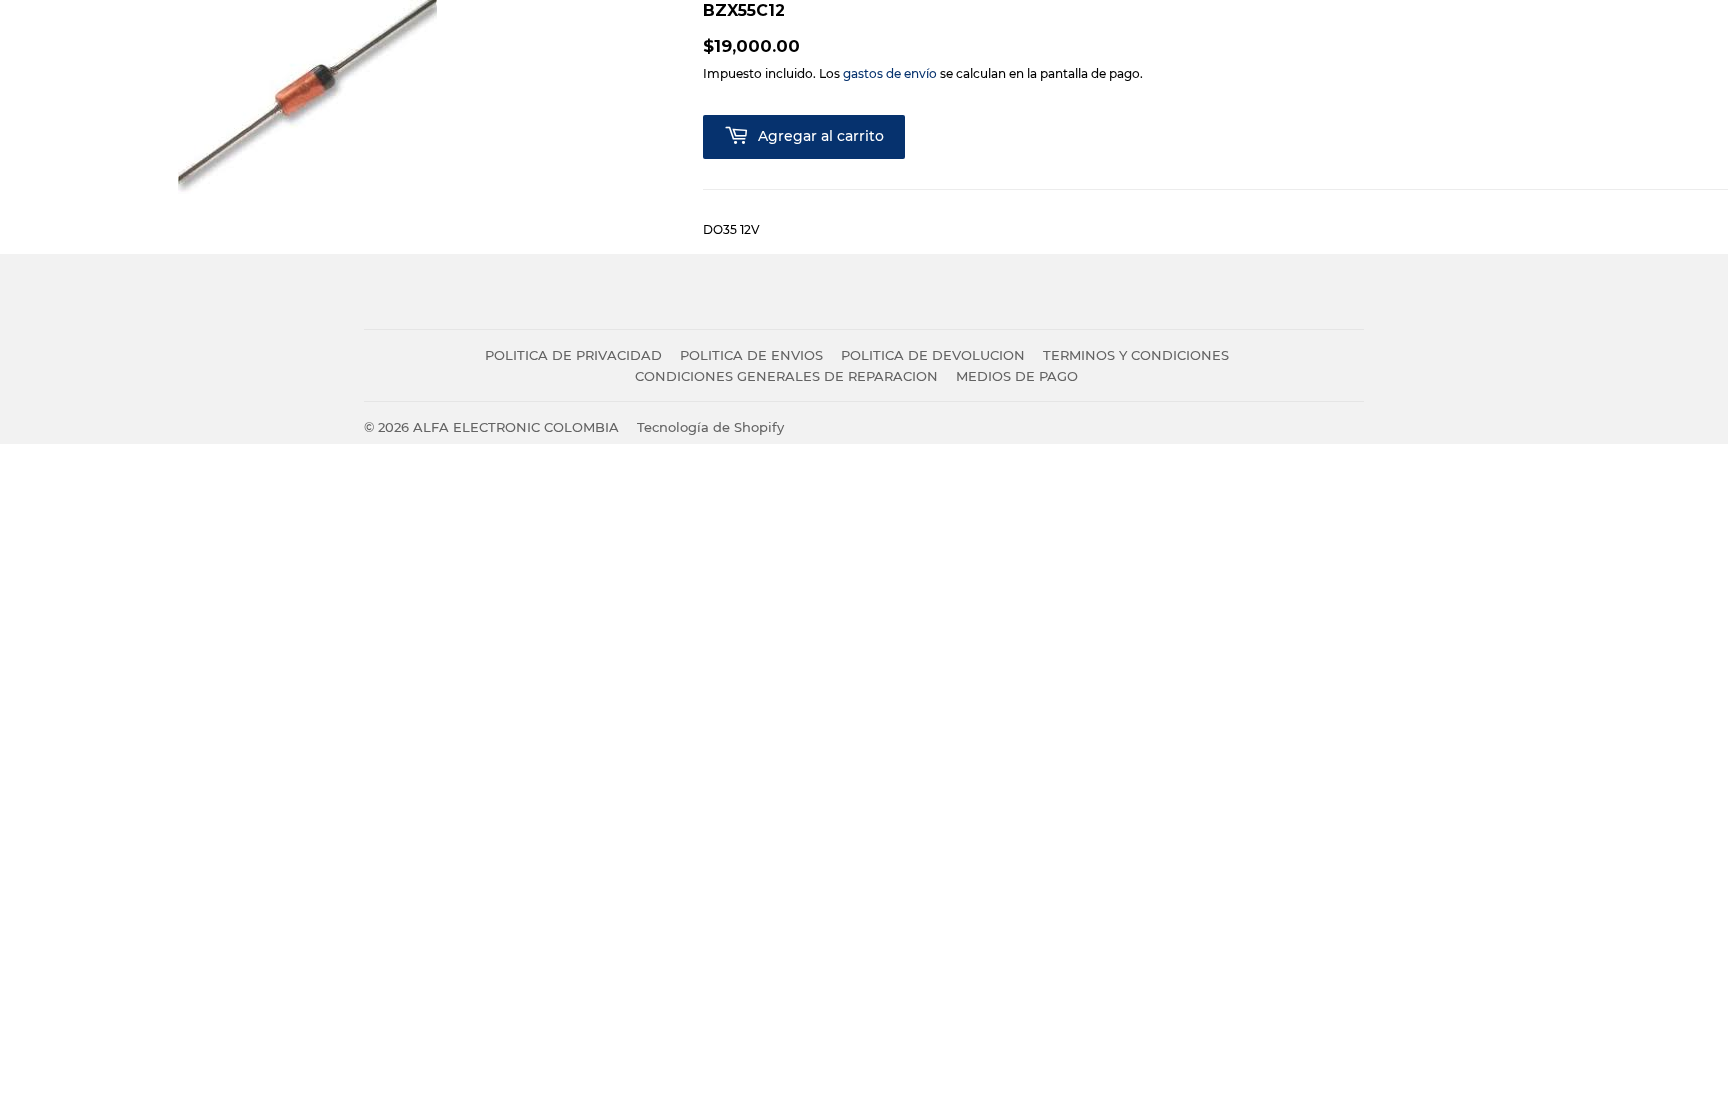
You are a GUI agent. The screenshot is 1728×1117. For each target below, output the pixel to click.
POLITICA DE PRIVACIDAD (573, 355)
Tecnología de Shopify (710, 427)
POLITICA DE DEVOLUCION (933, 355)
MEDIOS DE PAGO (1017, 376)
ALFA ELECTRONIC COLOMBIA (516, 427)
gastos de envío (890, 73)
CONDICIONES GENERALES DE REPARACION (786, 376)
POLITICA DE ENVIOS (751, 355)
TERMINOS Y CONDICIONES (1136, 355)
